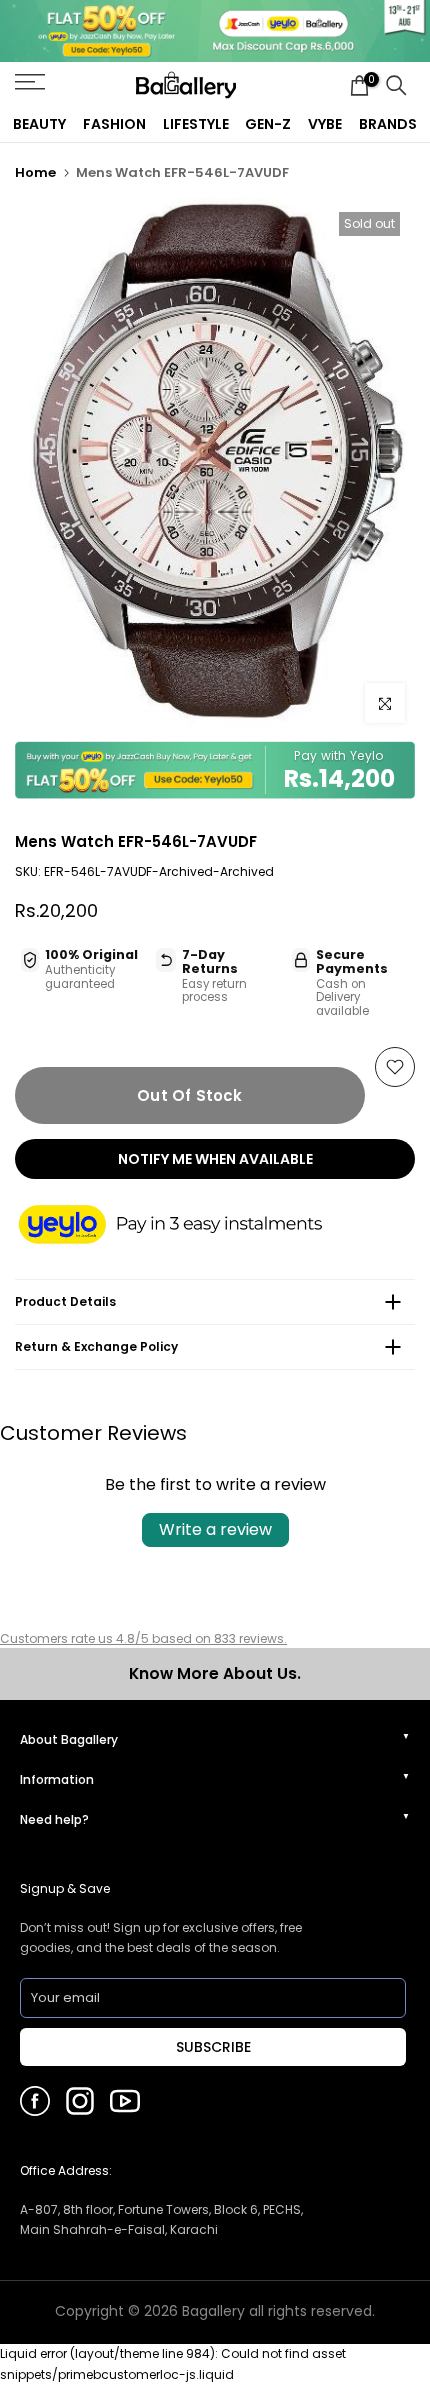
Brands (388, 124)
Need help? (54, 1819)
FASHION (114, 124)
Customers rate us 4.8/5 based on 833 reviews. (143, 1638)
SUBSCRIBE (213, 2047)
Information (57, 1779)
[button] (190, 1226)
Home (35, 172)
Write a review (215, 1529)
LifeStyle (196, 124)
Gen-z (268, 124)
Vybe (325, 124)
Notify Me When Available (215, 1159)
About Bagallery (69, 1739)
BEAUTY (39, 124)
